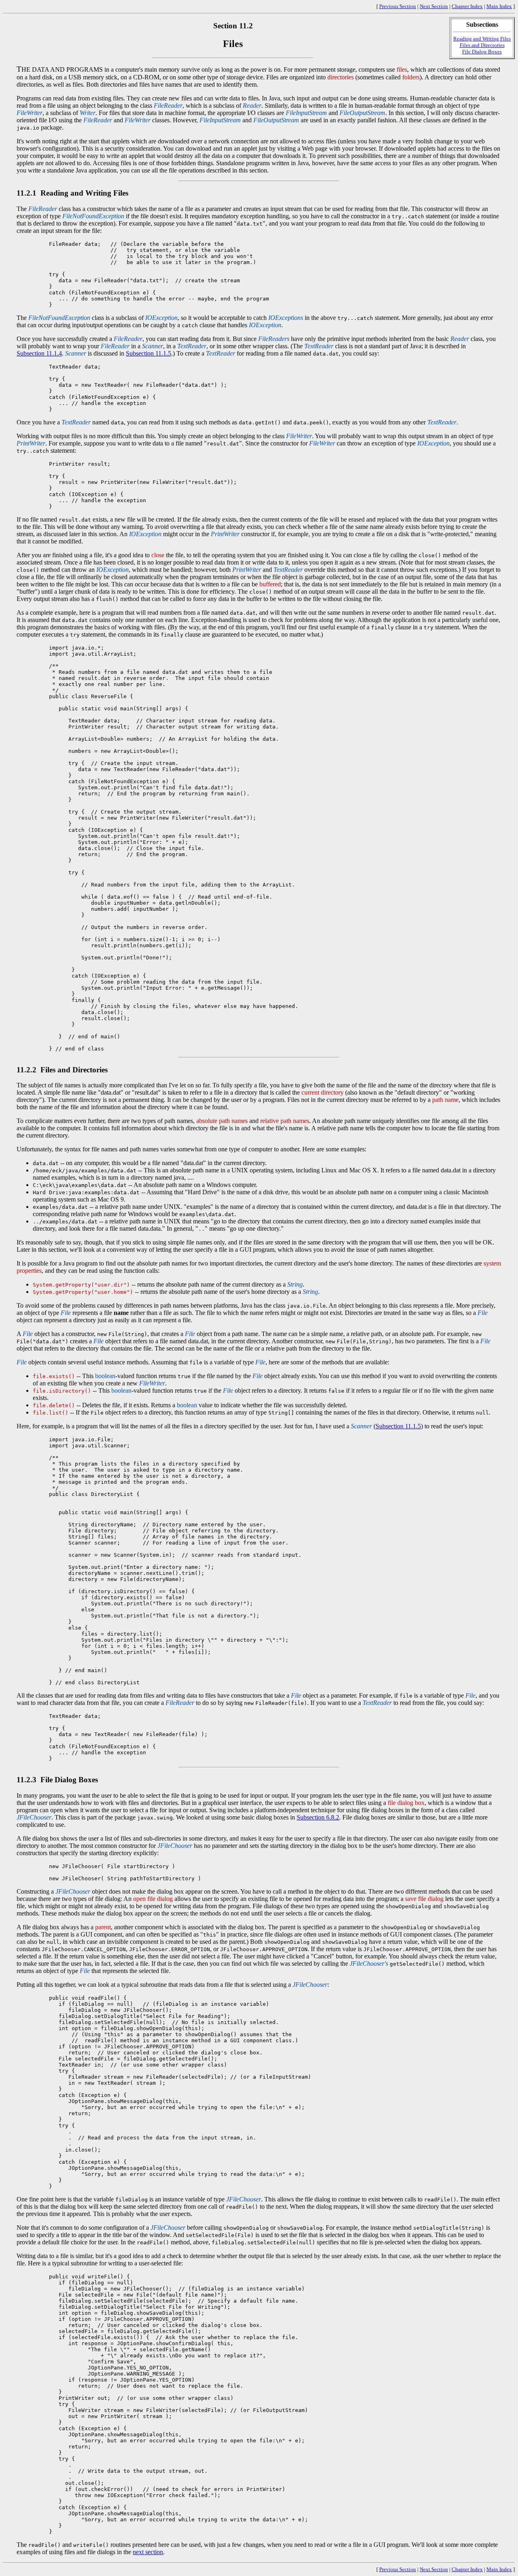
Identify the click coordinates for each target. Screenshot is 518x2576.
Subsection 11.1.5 (149, 353)
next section (148, 2552)
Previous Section (398, 6)
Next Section (434, 6)
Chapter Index (467, 6)
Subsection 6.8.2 (318, 1817)
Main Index (499, 6)
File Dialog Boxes (482, 52)
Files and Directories (482, 45)
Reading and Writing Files (482, 39)
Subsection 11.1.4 (39, 353)
